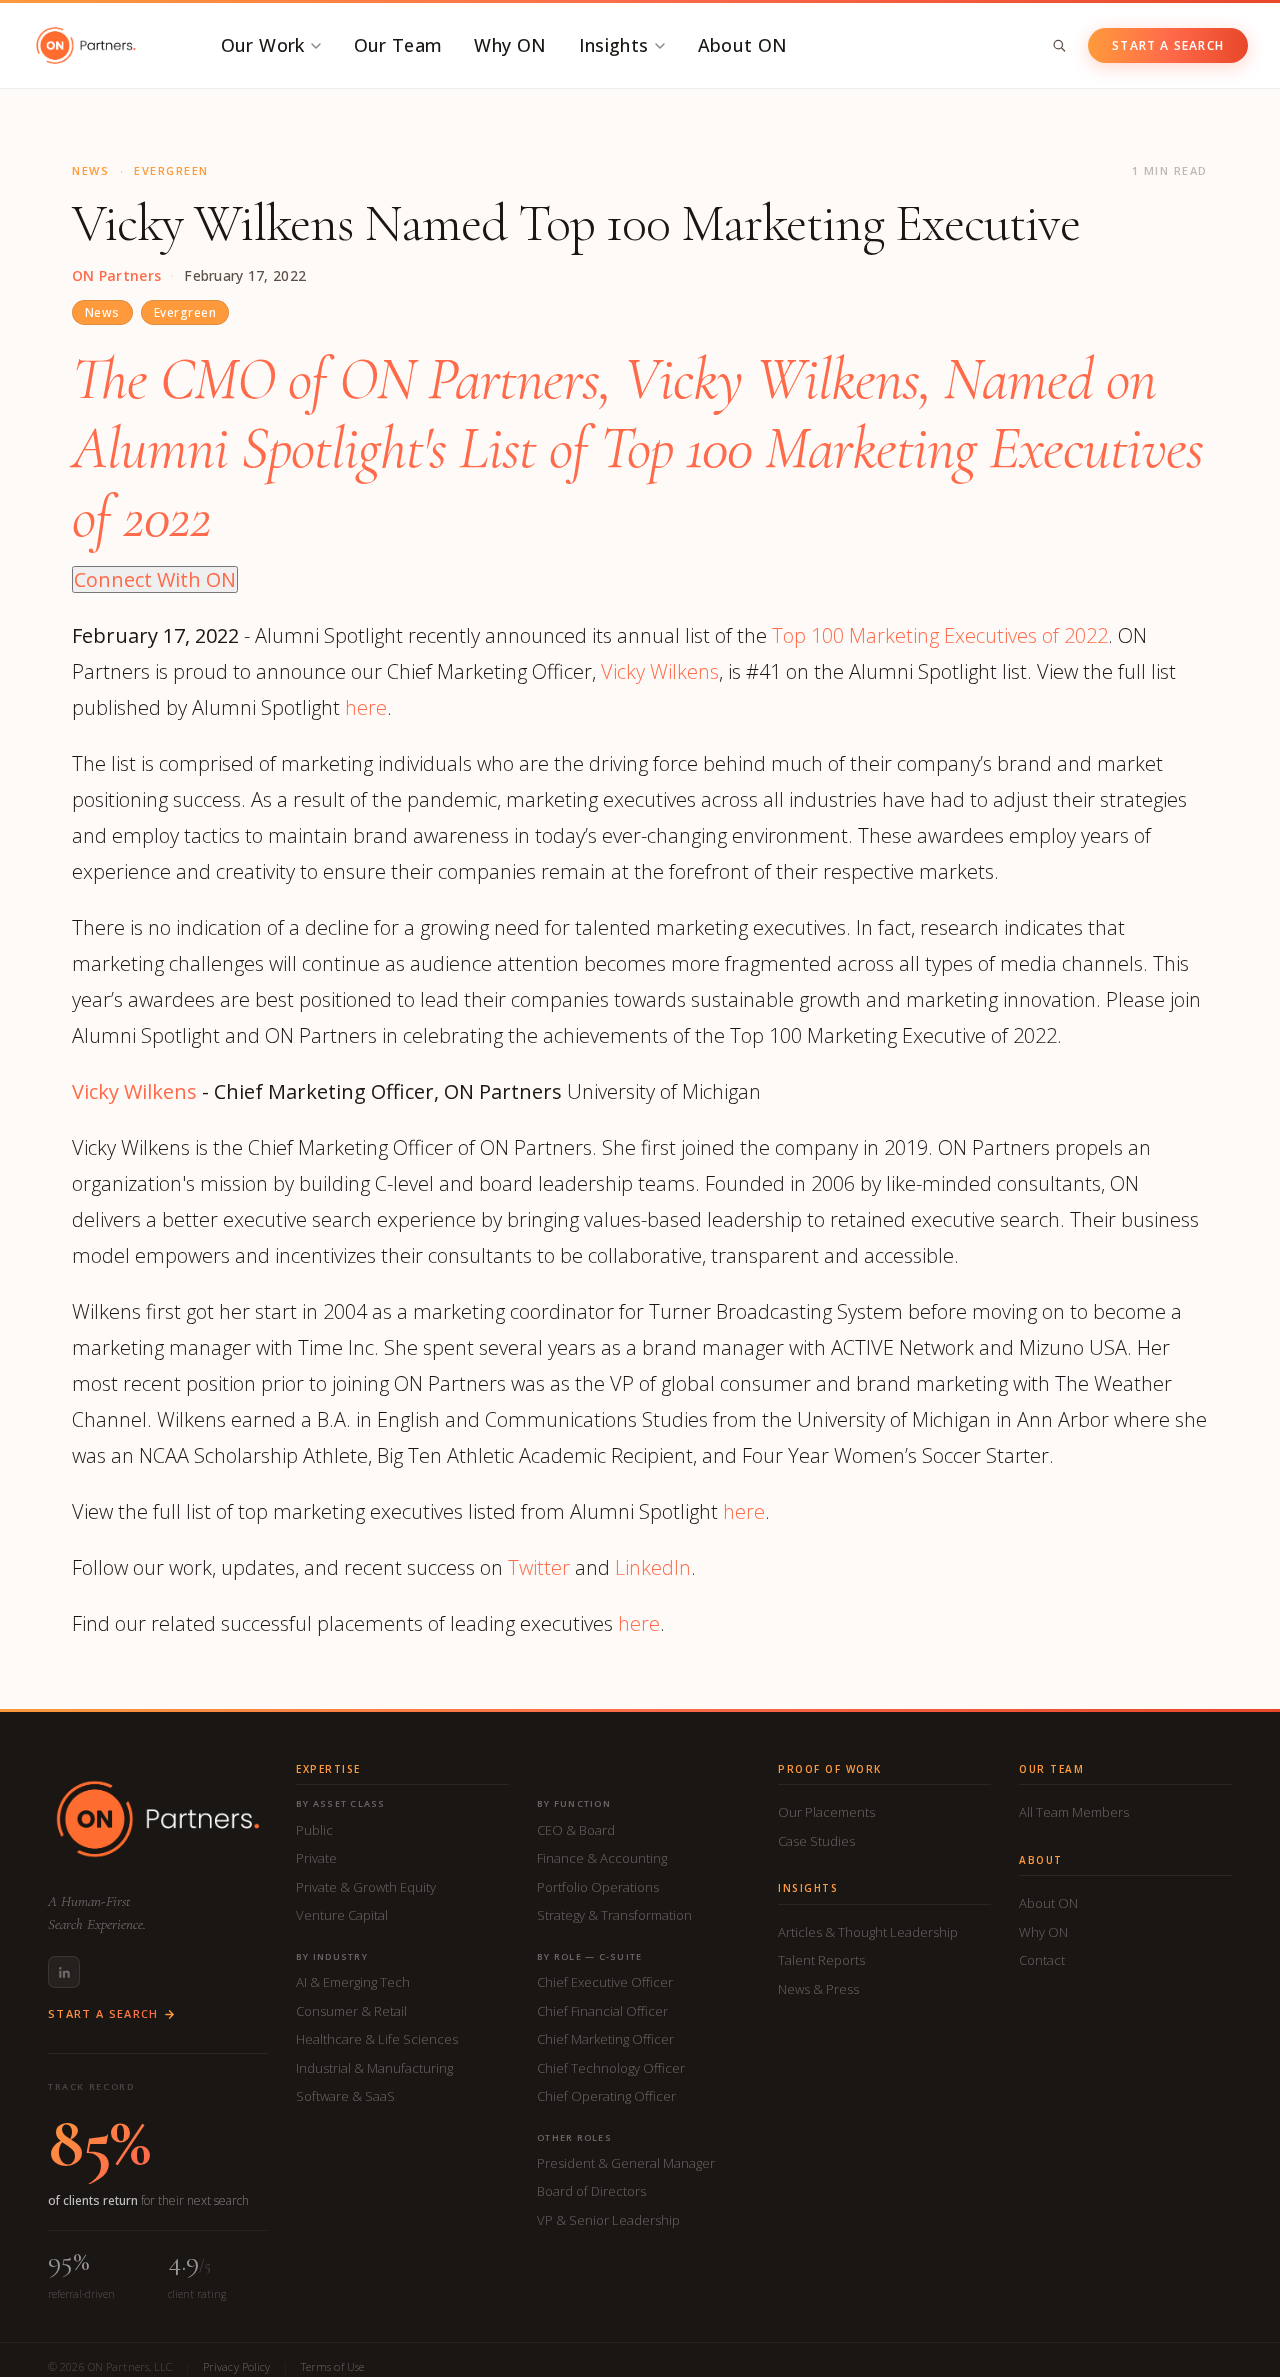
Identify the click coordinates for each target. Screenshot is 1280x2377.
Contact (1042, 1960)
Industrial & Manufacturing (374, 2068)
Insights (614, 45)
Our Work (263, 45)
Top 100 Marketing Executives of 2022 (940, 635)
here (366, 707)
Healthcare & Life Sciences (377, 2039)
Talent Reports (821, 1960)
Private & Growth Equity (366, 1887)
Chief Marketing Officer (605, 2039)
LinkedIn (653, 1567)
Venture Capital (342, 1915)
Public (314, 1830)
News (102, 312)
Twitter (539, 1567)
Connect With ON (155, 579)
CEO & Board (576, 1830)
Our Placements (826, 1812)
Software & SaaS (345, 2096)
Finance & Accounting (602, 1858)
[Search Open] (1059, 45)
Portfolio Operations (598, 1887)
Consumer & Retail (351, 2011)
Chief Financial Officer (602, 2011)
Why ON (510, 45)
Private (316, 1858)
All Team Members (1074, 1812)
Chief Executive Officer (605, 1982)
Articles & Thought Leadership (868, 1932)
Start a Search (1168, 45)
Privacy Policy (237, 2366)
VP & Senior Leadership (608, 2220)
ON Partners (116, 276)
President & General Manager (626, 2163)
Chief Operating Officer (606, 2096)
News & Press (818, 1989)
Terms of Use (332, 2366)
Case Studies (816, 1841)
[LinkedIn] (64, 1972)
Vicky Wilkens (660, 671)
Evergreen (185, 312)
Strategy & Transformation (614, 1915)
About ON (743, 45)
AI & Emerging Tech (353, 1982)
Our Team (398, 45)
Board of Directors (591, 2191)
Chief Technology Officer (611, 2068)
